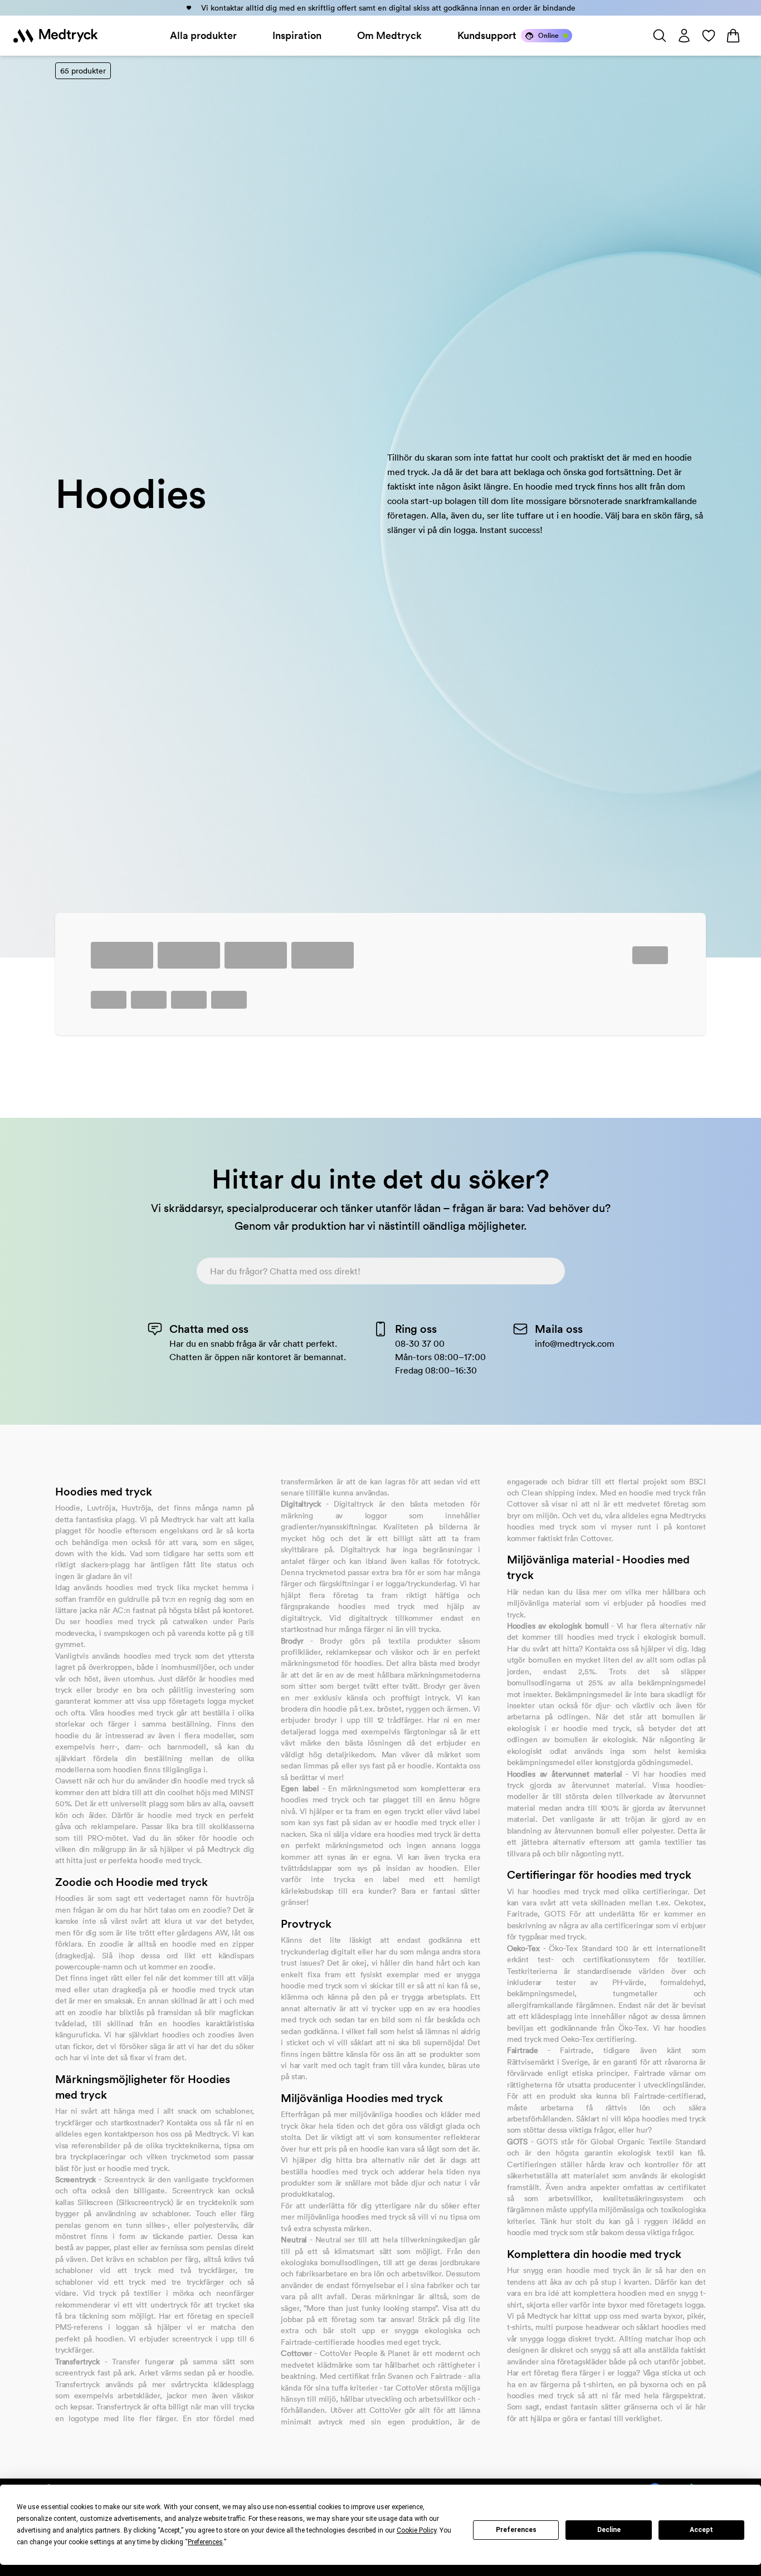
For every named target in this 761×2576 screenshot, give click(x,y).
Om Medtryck (389, 35)
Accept (701, 2530)
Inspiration (297, 35)
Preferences (516, 2530)
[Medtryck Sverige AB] (56, 36)
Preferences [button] (205, 2542)
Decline (609, 2530)
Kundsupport (487, 35)
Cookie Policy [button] (416, 2530)
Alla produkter (203, 35)
